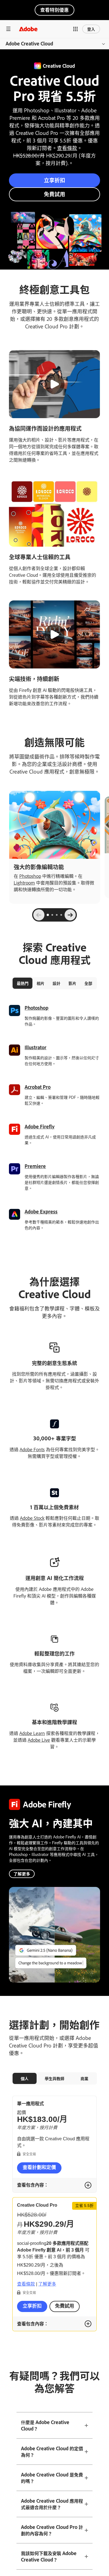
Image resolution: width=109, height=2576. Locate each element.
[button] (75, 29)
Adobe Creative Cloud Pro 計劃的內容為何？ (52, 2530)
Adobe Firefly (40, 1126)
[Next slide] (70, 915)
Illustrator (35, 1047)
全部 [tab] (88, 983)
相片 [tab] (41, 983)
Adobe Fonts (32, 1449)
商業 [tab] (84, 2078)
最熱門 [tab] (23, 983)
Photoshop (30, 876)
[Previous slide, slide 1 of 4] (39, 915)
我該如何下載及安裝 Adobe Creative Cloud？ (49, 2556)
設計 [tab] (56, 983)
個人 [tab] (25, 2078)
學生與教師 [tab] (54, 2078)
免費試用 (54, 194)
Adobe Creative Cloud (29, 43)
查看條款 (67, 148)
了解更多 (22, 1874)
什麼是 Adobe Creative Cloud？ (45, 2425)
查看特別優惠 (54, 10)
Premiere (35, 1166)
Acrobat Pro (38, 1087)
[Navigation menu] (8, 29)
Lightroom (24, 883)
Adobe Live (39, 1740)
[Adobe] (28, 29)
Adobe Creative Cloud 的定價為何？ (52, 2452)
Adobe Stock (32, 1518)
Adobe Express (41, 1211)
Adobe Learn (32, 1733)
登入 (91, 29)
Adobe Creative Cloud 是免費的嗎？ (52, 2478)
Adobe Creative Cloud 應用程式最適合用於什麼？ (52, 2504)
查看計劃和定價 (39, 2167)
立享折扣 (54, 180)
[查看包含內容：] (88, 2185)
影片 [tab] (72, 983)
